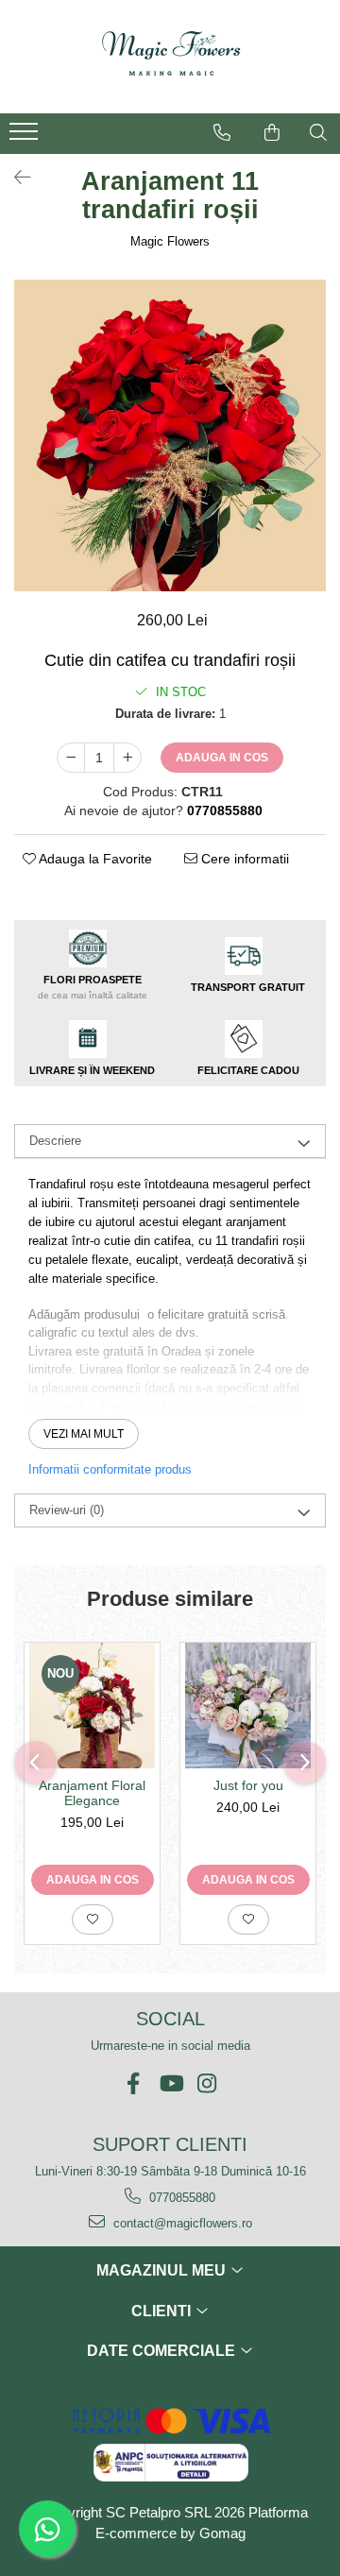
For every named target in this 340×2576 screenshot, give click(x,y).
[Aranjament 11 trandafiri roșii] (170, 435)
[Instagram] (207, 2083)
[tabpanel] (170, 435)
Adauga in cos (222, 758)
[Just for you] (248, 1706)
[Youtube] (170, 2083)
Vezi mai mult (84, 1434)
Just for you (248, 1785)
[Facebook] (134, 2083)
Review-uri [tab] (67, 1510)
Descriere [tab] (55, 1141)
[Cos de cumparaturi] (272, 132)
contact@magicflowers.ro (181, 2223)
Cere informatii (243, 859)
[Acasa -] (170, 57)
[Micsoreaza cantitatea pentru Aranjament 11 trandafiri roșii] (71, 758)
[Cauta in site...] (318, 132)
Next (311, 455)
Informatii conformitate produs (110, 1469)
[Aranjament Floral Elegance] (92, 1706)
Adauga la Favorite (94, 859)
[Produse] (26, 137)
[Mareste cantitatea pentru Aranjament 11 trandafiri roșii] (127, 758)
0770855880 (180, 2198)
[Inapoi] (14, 178)
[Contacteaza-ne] (222, 132)
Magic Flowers (170, 241)
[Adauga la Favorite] (93, 1919)
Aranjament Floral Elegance (92, 1793)
